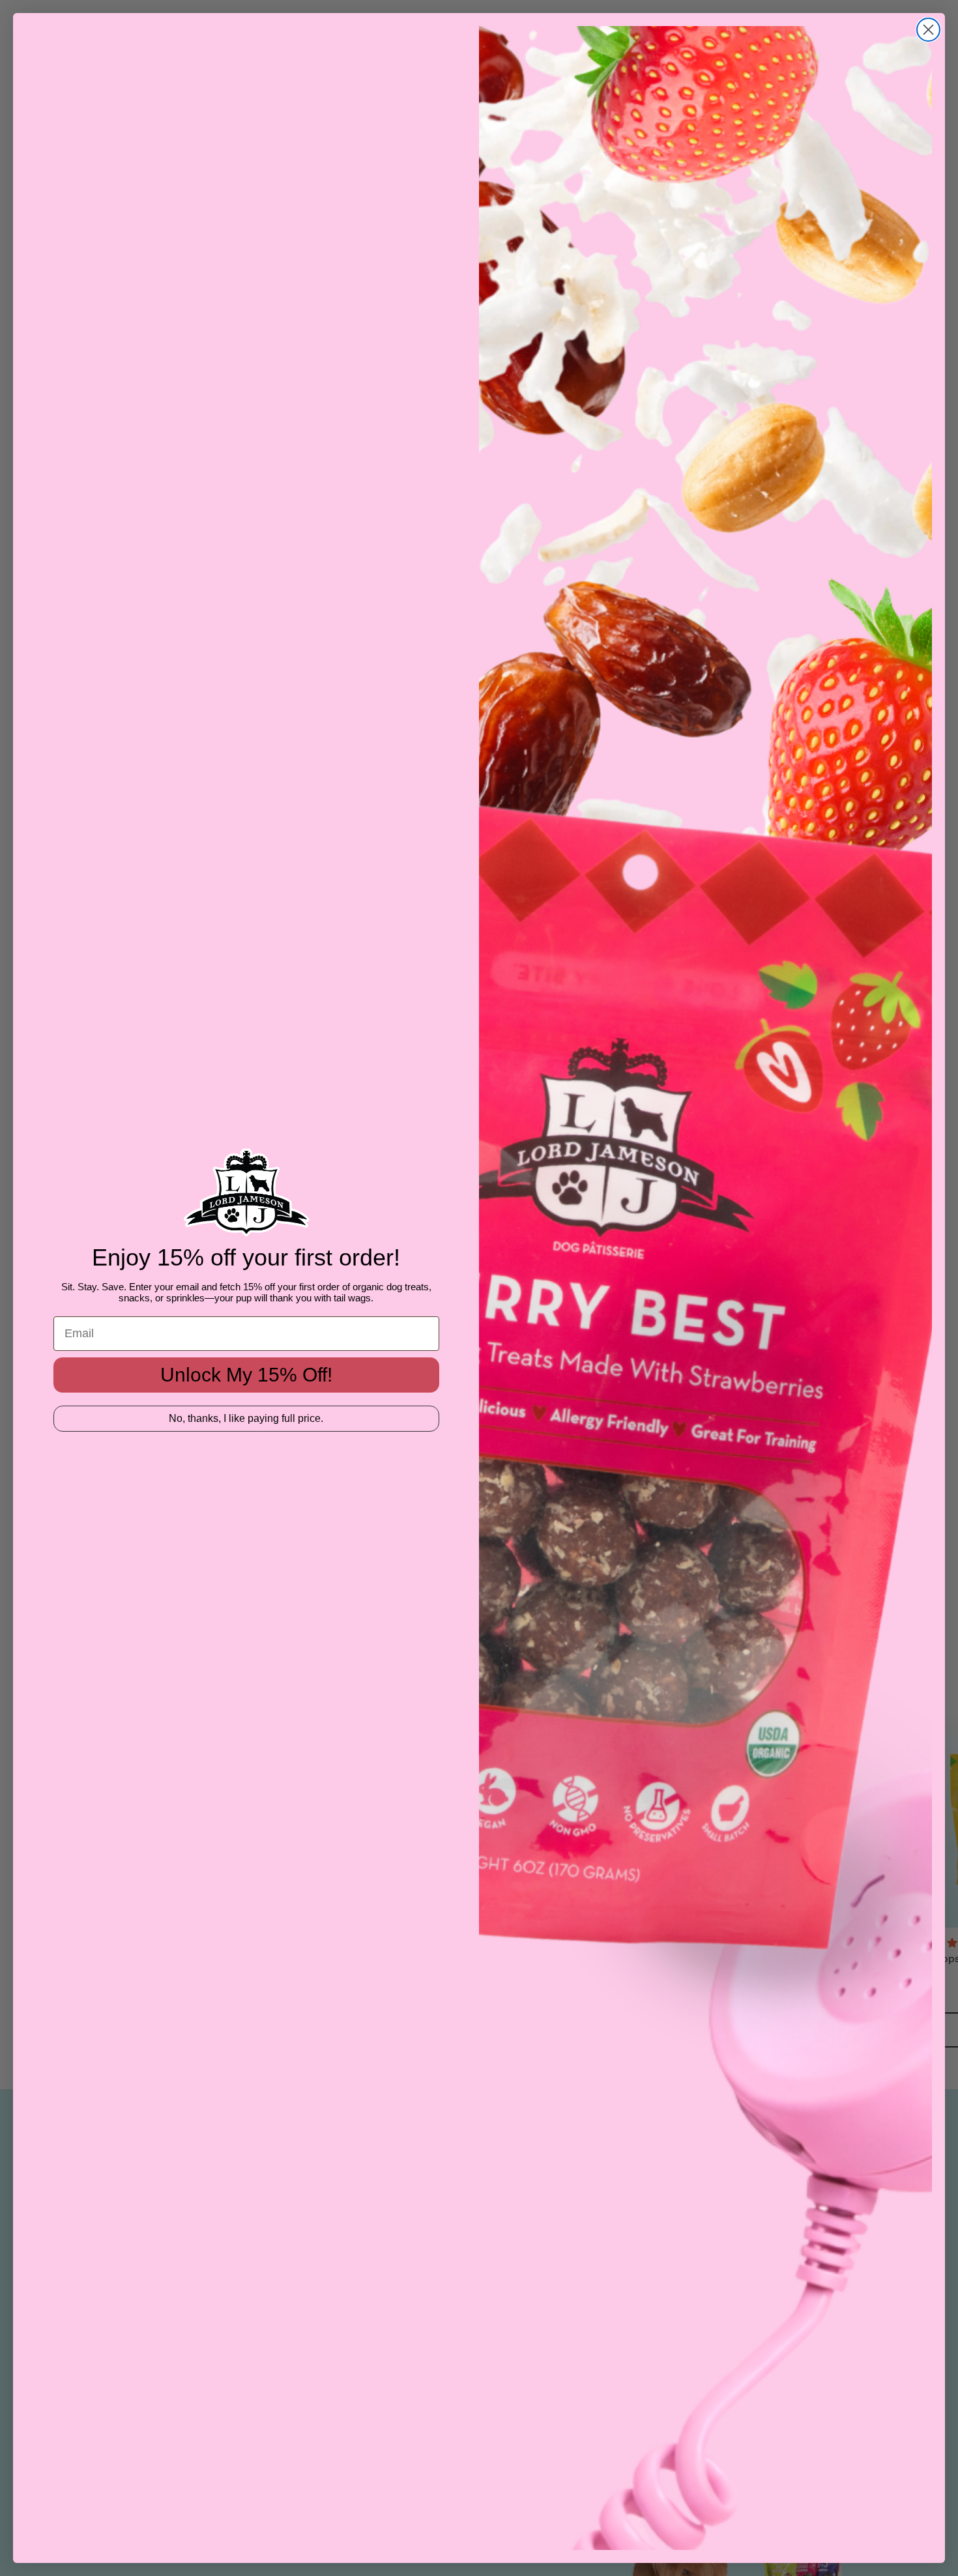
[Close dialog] (928, 30)
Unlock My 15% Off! (246, 1375)
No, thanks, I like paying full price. (246, 1418)
